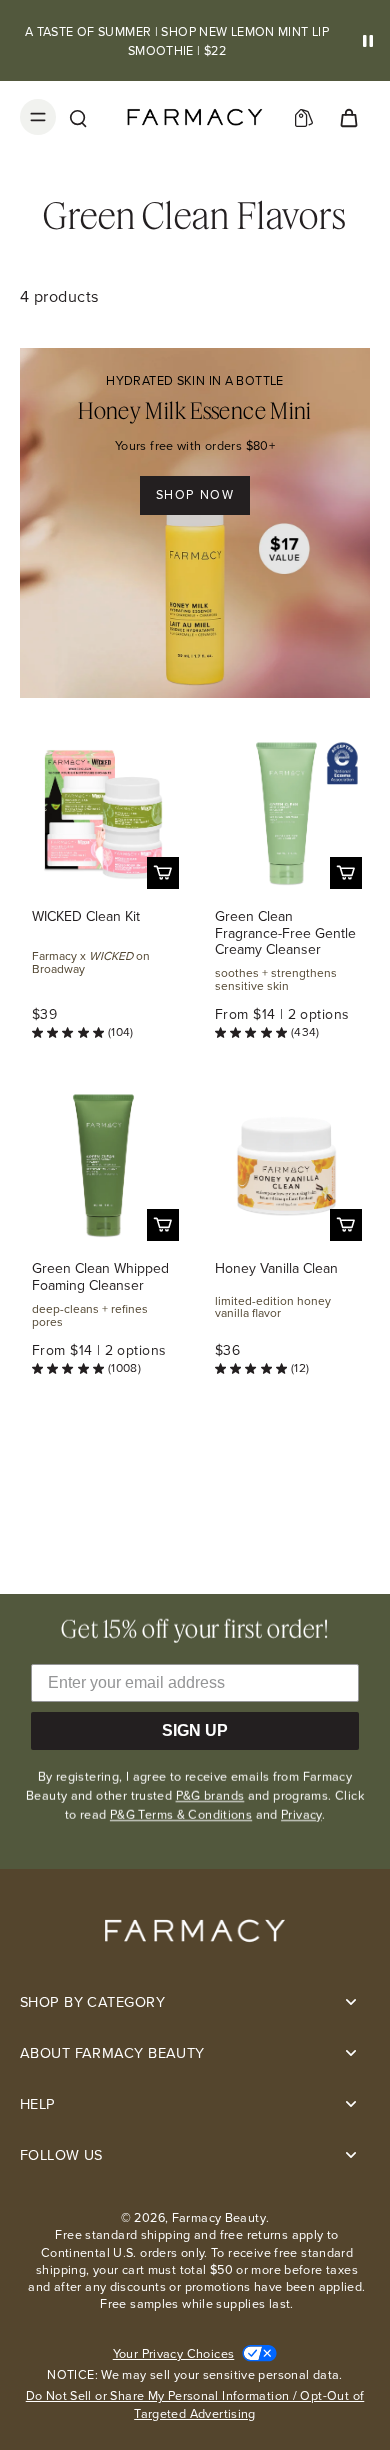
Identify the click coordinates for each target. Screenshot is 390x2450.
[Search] (78, 117)
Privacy (301, 1814)
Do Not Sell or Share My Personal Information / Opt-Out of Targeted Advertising (195, 2404)
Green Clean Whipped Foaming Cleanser (100, 1277)
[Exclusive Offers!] (304, 117)
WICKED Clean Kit (86, 916)
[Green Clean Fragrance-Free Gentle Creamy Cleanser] (286, 813)
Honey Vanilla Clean (276, 1268)
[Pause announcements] (368, 41)
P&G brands (210, 1795)
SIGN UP (195, 1730)
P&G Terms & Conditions (181, 1814)
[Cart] (348, 117)
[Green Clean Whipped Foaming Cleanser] (103, 1165)
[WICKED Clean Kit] (103, 813)
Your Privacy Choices (174, 2353)
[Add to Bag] (163, 873)
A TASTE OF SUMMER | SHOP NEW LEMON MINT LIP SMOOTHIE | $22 (177, 41)
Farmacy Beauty (219, 2217)
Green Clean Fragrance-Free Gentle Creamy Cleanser (285, 933)
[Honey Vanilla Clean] (286, 1165)
